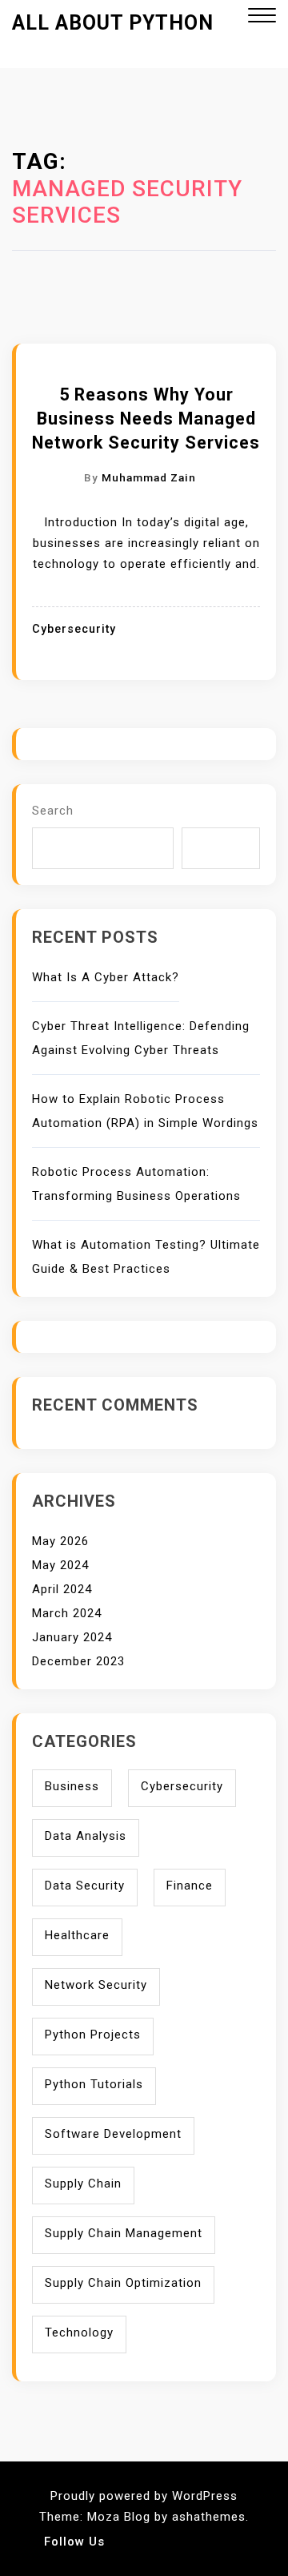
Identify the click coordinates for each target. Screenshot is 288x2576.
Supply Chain (83, 2184)
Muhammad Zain (149, 477)
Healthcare (77, 1935)
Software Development (113, 2134)
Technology (79, 2332)
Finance (190, 1886)
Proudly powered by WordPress (144, 2496)
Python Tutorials (94, 2084)
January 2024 (72, 1637)
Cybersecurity (74, 629)
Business (72, 1786)
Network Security (96, 1985)
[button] (262, 17)
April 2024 (62, 1589)
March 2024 (67, 1613)
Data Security (85, 1886)
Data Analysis (86, 1836)
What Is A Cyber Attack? (106, 977)
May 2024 (60, 1565)
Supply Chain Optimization (123, 2283)
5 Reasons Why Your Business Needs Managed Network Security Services (146, 419)
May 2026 (60, 1541)
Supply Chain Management (124, 2233)
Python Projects (93, 2035)
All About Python (113, 23)
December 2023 (78, 1661)
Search (53, 811)
